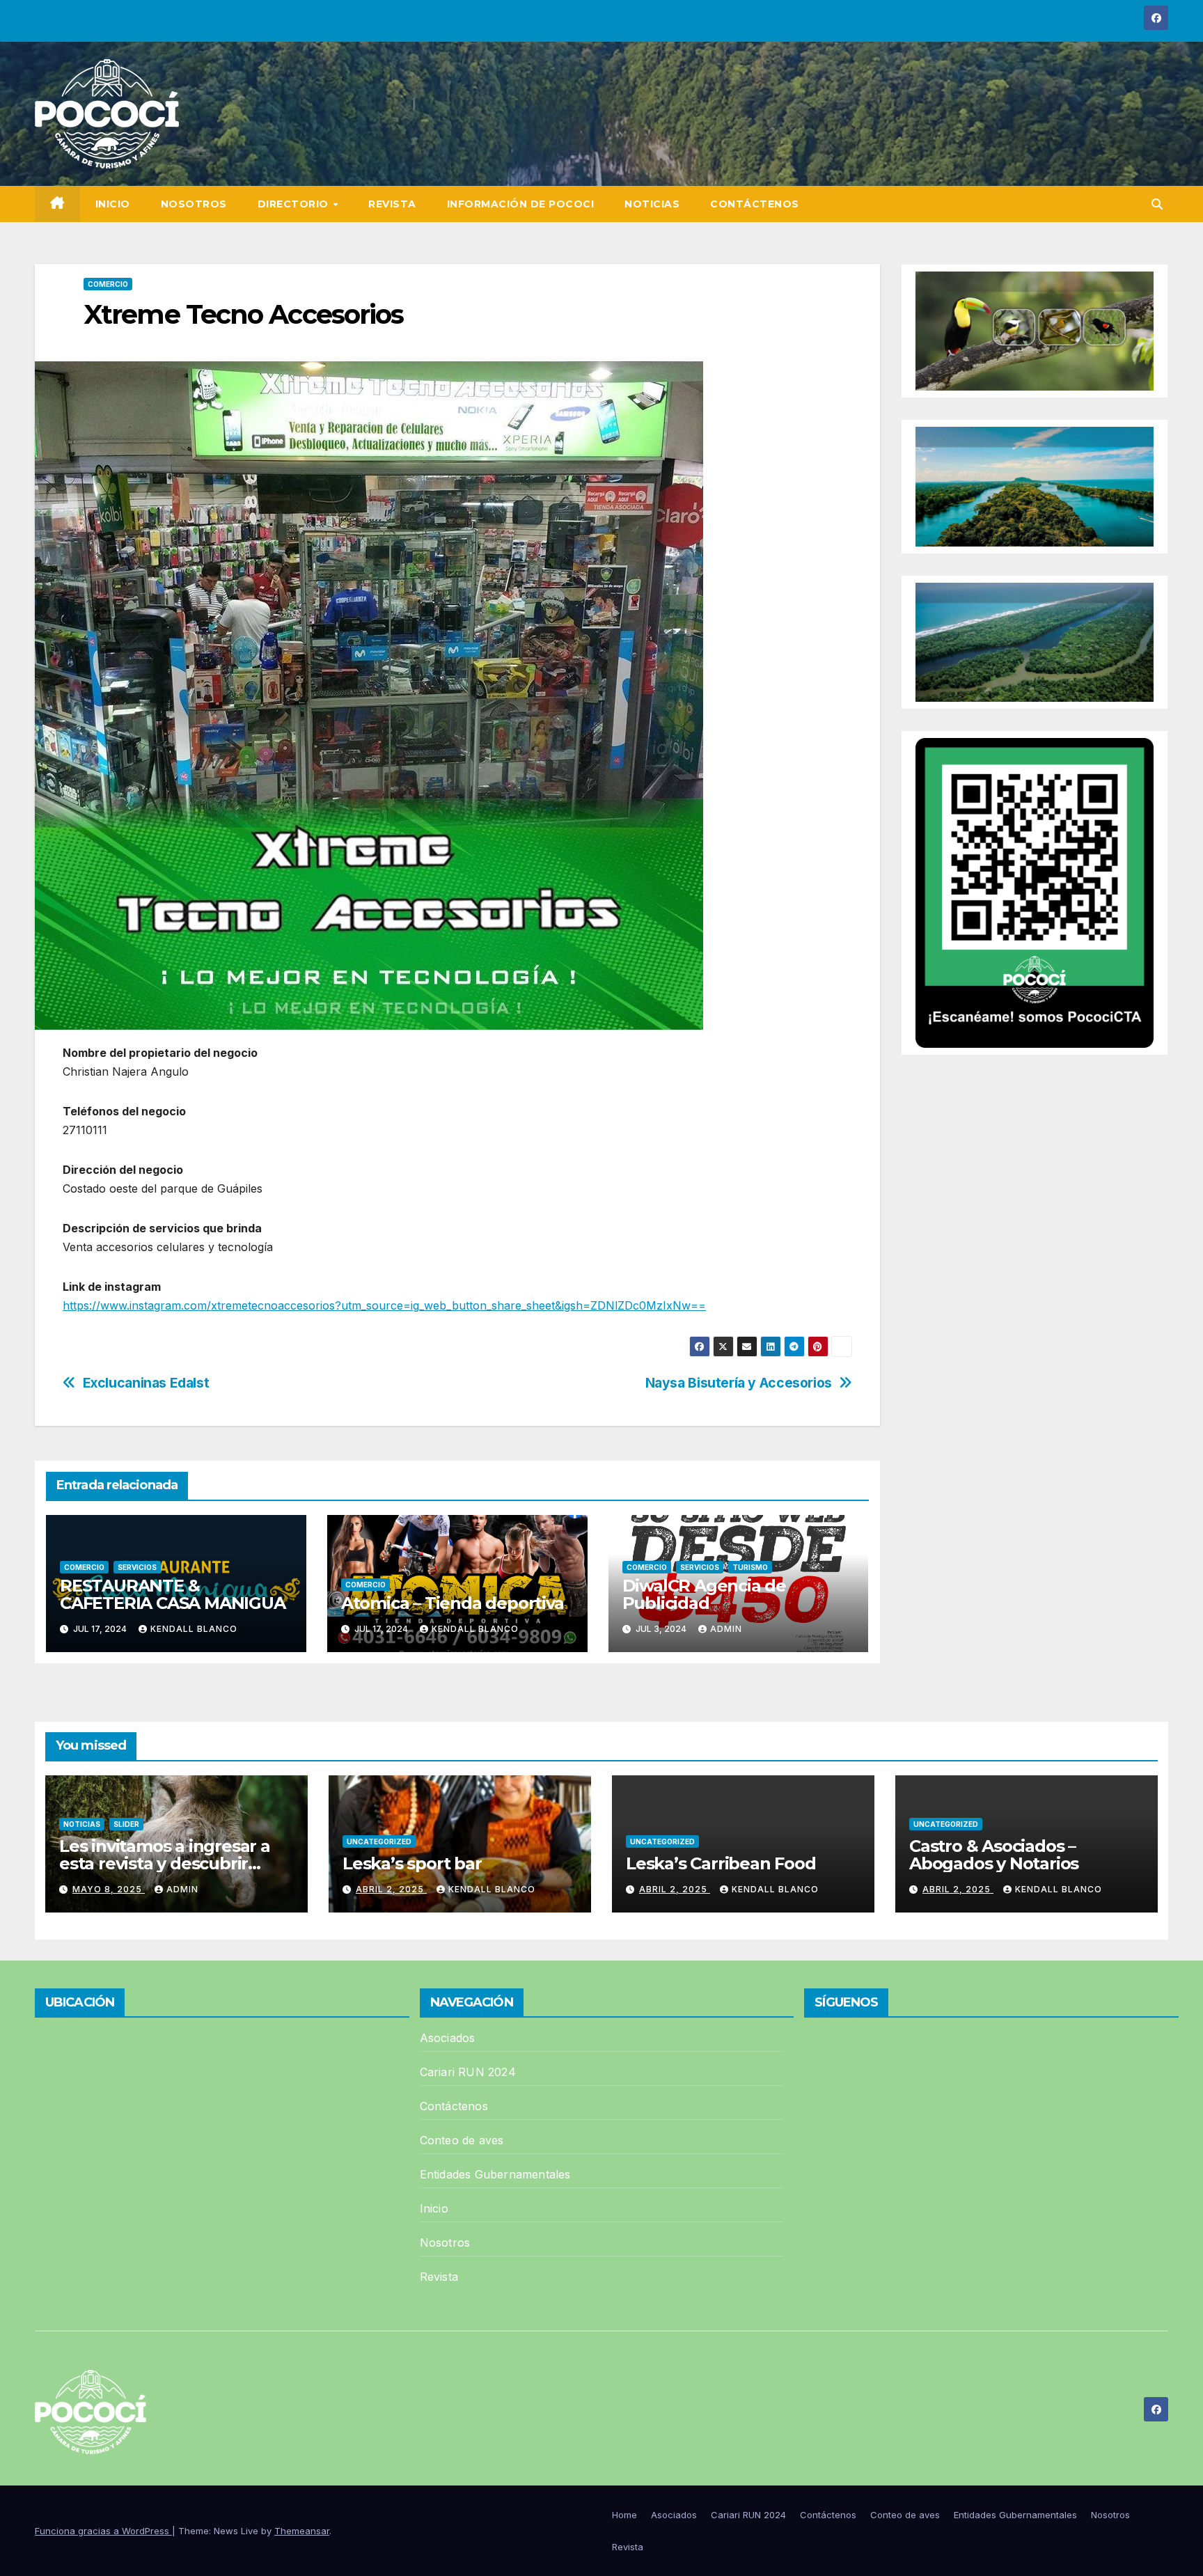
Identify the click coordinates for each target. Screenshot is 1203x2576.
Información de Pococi (521, 204)
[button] (1157, 204)
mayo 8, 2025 (109, 1889)
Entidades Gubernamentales (495, 2174)
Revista (392, 204)
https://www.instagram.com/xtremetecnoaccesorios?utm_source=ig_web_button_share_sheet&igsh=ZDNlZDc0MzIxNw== (384, 1305)
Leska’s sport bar (412, 1863)
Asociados (448, 2038)
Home (624, 2515)
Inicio (113, 204)
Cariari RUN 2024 (468, 2072)
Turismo (750, 1567)
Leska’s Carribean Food (723, 1863)
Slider (126, 1824)
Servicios (137, 1567)
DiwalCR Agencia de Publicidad (704, 1594)
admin (726, 1629)
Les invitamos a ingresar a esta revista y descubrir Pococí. (165, 1863)
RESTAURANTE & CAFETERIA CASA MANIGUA (173, 1594)
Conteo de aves (462, 2140)
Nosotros (194, 204)
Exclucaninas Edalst (146, 1383)
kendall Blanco (194, 1629)
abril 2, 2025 (391, 1889)
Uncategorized (379, 1841)
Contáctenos (755, 204)
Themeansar (302, 2531)
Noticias (652, 204)
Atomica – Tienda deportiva (453, 1603)
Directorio (295, 204)
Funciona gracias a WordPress (103, 2531)
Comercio (108, 284)
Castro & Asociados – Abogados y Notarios (994, 1855)
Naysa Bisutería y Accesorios (739, 1383)
